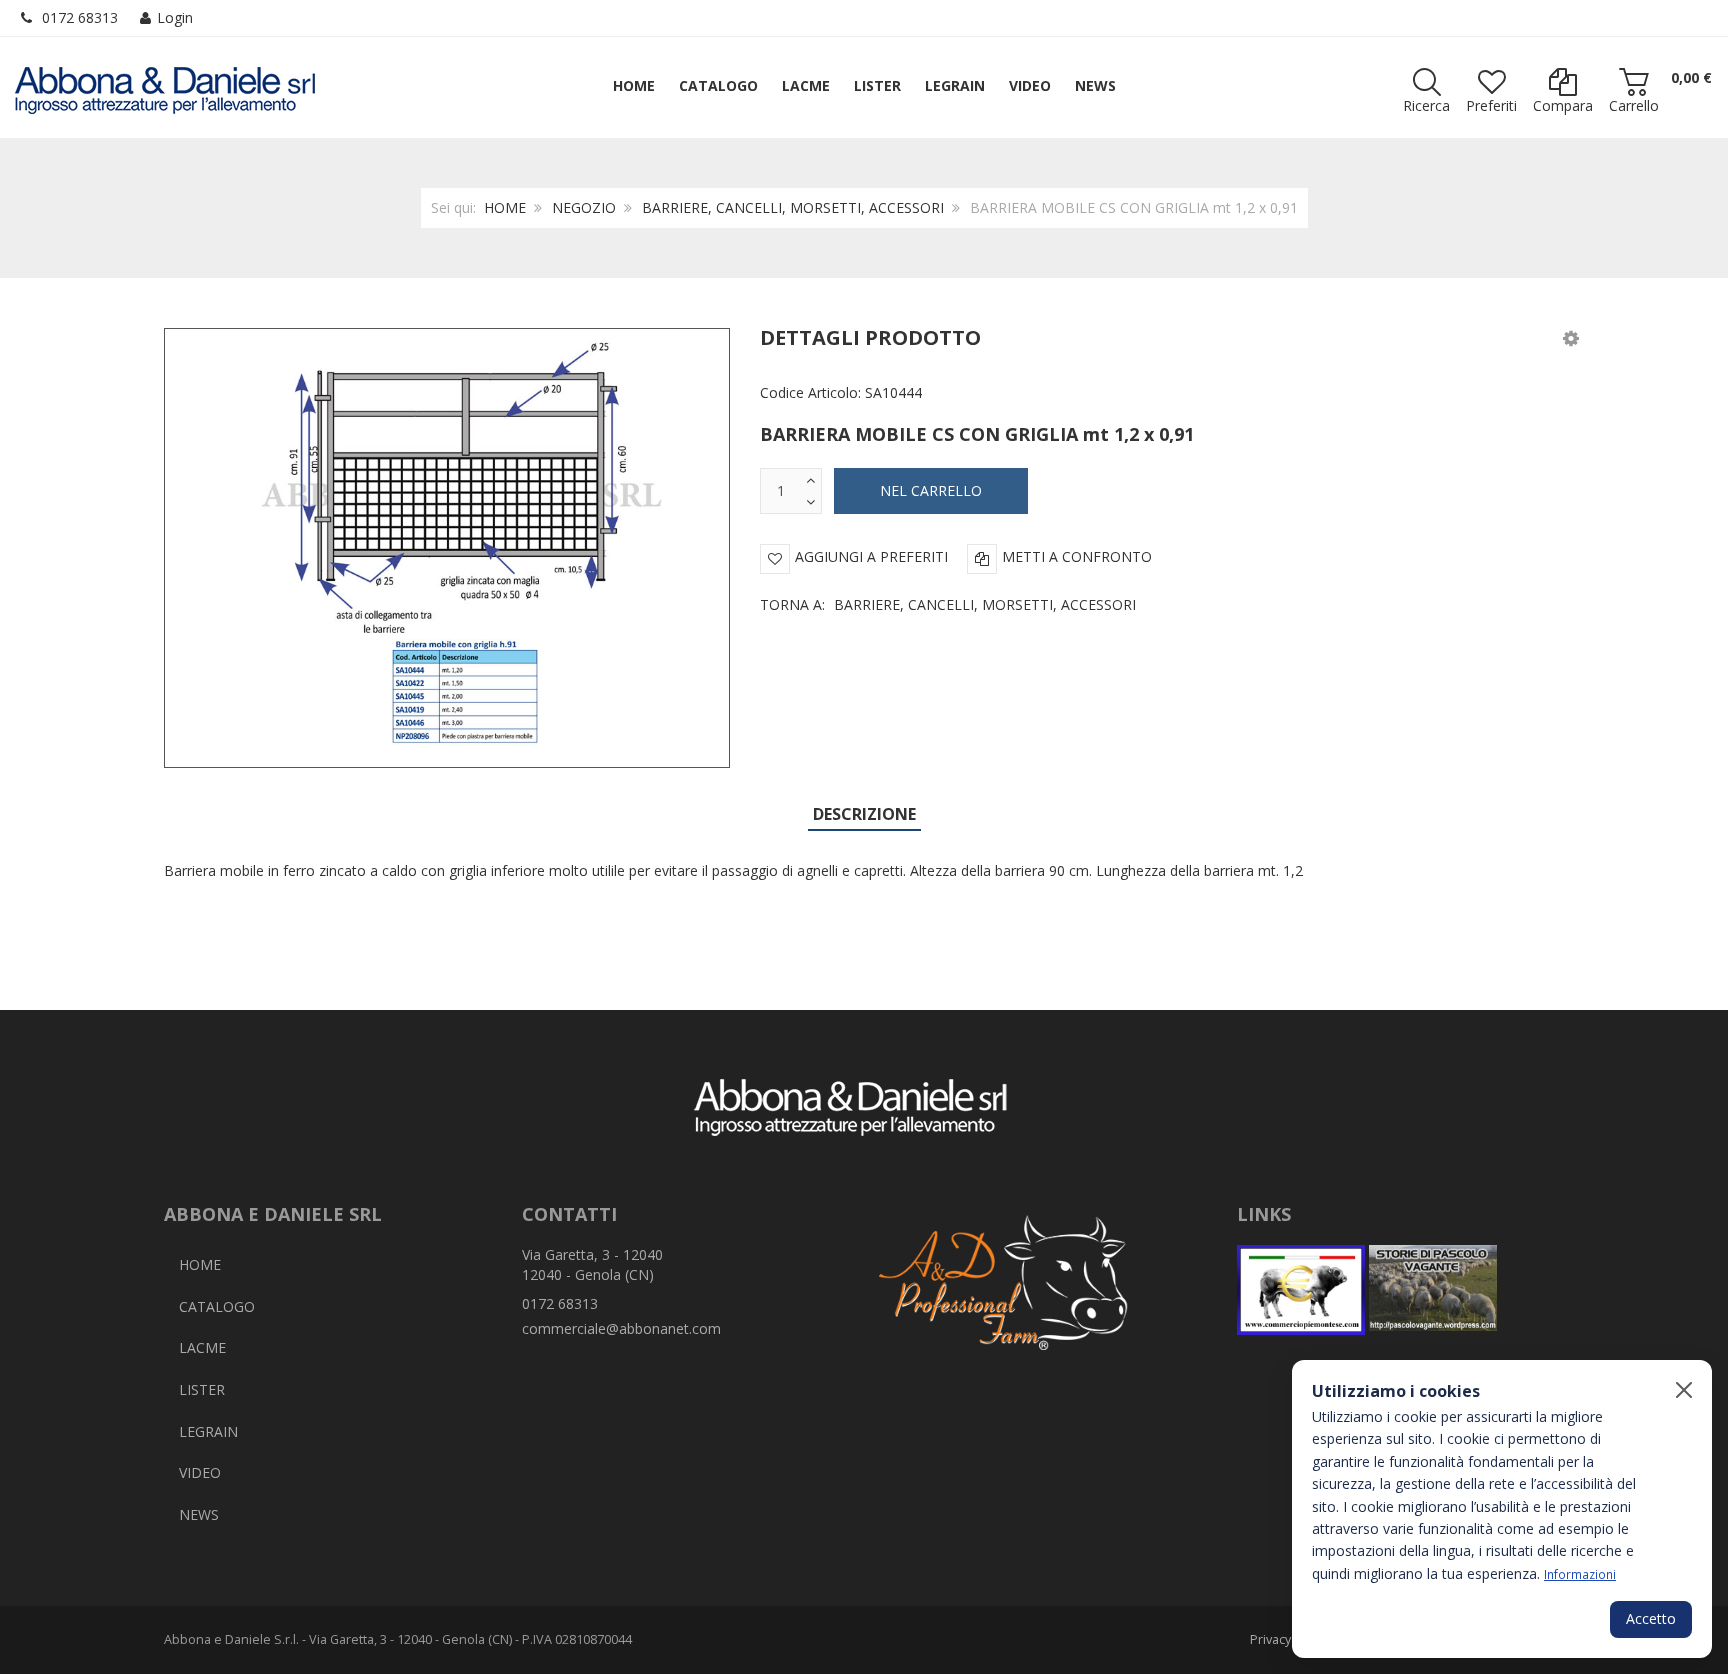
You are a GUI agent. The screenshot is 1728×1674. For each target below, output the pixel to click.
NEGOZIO (584, 207)
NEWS (199, 1514)
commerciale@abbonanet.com (621, 1328)
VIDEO (200, 1472)
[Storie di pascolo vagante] (1433, 1290)
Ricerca (1426, 105)
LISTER (202, 1389)
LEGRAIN (208, 1431)
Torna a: (948, 604)
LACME (202, 1347)
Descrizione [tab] (864, 814)
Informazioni (1580, 1574)
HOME (505, 207)
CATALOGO (217, 1306)
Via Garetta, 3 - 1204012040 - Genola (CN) (592, 1264)
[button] (1571, 337)
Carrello (1634, 105)
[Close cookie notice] (1684, 1390)
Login (175, 17)
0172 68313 (80, 17)
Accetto (1651, 1618)
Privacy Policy (1289, 1639)
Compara (1563, 105)
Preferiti (1491, 105)
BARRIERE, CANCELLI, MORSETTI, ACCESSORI (793, 207)
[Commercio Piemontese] (1301, 1290)
